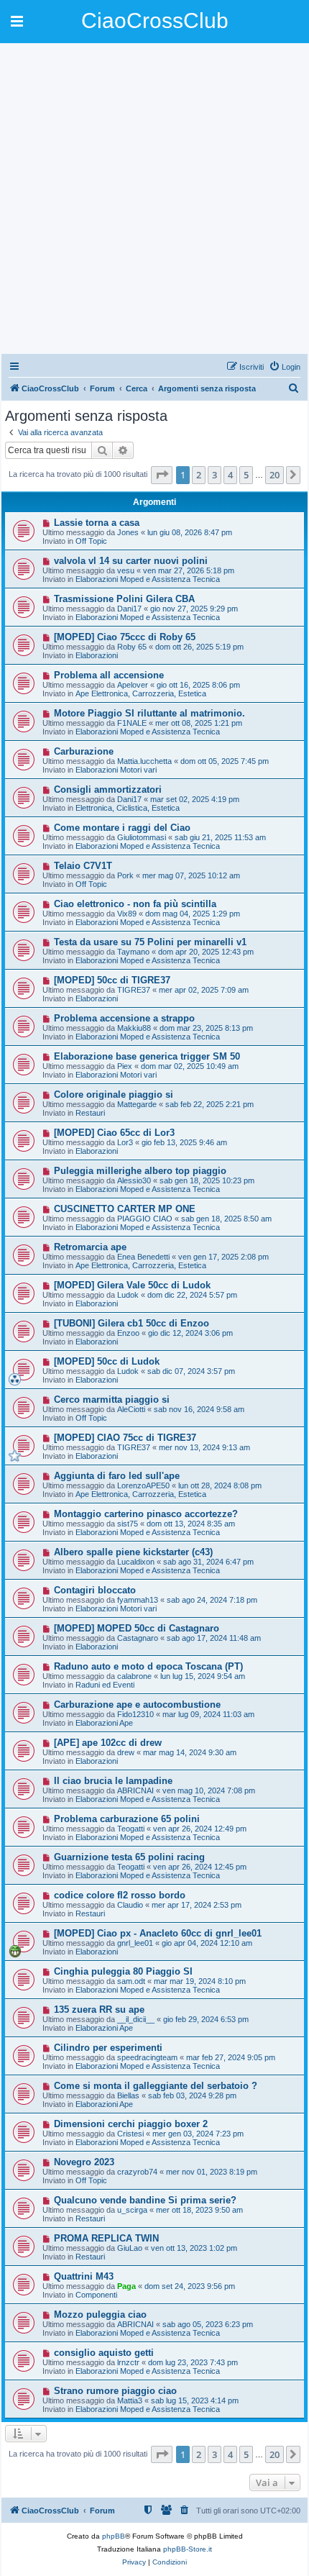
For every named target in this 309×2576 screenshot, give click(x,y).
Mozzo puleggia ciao (100, 2315)
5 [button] (246, 475)
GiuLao (130, 2248)
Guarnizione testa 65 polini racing (129, 1857)
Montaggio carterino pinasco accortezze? (146, 1514)
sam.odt (131, 1981)
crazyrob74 (137, 2172)
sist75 (128, 1524)
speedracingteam (147, 2057)
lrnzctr (128, 2362)
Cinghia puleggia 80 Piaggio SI (123, 1971)
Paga (126, 2286)
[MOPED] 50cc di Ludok (107, 1361)
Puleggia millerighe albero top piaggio (140, 1171)
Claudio (130, 1905)
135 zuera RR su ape (99, 2010)
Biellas (128, 2095)
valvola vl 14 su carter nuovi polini (131, 561)
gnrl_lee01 (135, 1943)
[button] (162, 475)
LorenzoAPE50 (143, 1485)
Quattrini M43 (84, 2276)
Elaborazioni (97, 655)
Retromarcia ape (90, 1247)
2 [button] (199, 475)
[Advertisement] (154, 198)
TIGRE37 (134, 990)
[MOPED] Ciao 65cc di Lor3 (114, 1133)
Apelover (133, 685)
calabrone (134, 1676)
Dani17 (129, 609)
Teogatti (131, 1829)
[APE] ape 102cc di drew (108, 1743)
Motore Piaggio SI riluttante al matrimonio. (149, 713)
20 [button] (275, 475)
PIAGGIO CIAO (145, 1219)
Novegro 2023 (84, 2162)
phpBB (114, 2536)
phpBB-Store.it (188, 2549)
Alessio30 (134, 1180)
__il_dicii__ (136, 2019)
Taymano (133, 952)
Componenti (96, 2295)
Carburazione (84, 751)
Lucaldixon (136, 1562)
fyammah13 (138, 1600)
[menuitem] (285, 367)
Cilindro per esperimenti (108, 2048)
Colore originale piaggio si (114, 1094)
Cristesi (130, 2134)
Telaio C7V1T (83, 866)
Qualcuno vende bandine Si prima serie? (145, 2200)
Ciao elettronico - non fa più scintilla (135, 904)
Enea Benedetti (143, 1257)
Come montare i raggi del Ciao (122, 828)
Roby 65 (132, 647)
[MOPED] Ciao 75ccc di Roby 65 (125, 637)
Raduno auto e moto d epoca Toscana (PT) (148, 1666)
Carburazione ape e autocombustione (137, 1705)
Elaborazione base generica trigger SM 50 (147, 1056)
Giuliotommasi (142, 837)
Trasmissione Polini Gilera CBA (124, 599)
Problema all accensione (109, 675)
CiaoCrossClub (155, 21)
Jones (128, 532)
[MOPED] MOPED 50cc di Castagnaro (137, 1628)
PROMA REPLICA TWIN (106, 2238)
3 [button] (215, 475)
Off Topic (91, 541)
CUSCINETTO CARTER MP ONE (125, 1209)
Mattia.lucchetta (144, 761)
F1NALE (132, 723)
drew (126, 1752)
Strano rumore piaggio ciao (115, 2391)
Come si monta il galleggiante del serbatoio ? (156, 2086)
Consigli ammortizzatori (108, 789)
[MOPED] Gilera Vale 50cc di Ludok (132, 1285)
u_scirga (132, 2210)
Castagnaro (138, 1638)
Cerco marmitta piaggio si (112, 1399)
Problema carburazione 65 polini (127, 1819)
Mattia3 (130, 2400)
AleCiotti (131, 1409)
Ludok (128, 1295)
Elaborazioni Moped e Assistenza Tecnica (148, 579)
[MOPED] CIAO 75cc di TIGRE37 (125, 1438)
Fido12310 (135, 1714)
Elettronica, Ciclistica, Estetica (128, 808)
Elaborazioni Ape (104, 1723)
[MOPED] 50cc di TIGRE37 (112, 980)
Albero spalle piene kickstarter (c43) (133, 1552)
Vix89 (127, 914)
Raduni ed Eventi (105, 1685)
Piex (125, 1066)
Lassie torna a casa (97, 523)
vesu (126, 570)
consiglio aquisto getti (104, 2353)
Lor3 (125, 1142)
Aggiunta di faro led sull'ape (117, 1476)
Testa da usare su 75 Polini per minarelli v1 (150, 942)
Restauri (90, 1113)
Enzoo (128, 1333)
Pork (125, 875)
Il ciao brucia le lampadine (113, 1781)
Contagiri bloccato (95, 1590)
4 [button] (230, 475)
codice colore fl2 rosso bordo (120, 1895)
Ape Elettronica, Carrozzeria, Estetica (141, 693)
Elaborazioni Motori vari (116, 770)
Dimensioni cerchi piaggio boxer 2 (131, 2124)
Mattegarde (137, 1104)
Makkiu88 (134, 1028)
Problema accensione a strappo (124, 1018)
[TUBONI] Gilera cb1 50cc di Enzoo (132, 1323)
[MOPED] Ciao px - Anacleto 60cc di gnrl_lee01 (158, 1933)
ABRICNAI (135, 1790)
